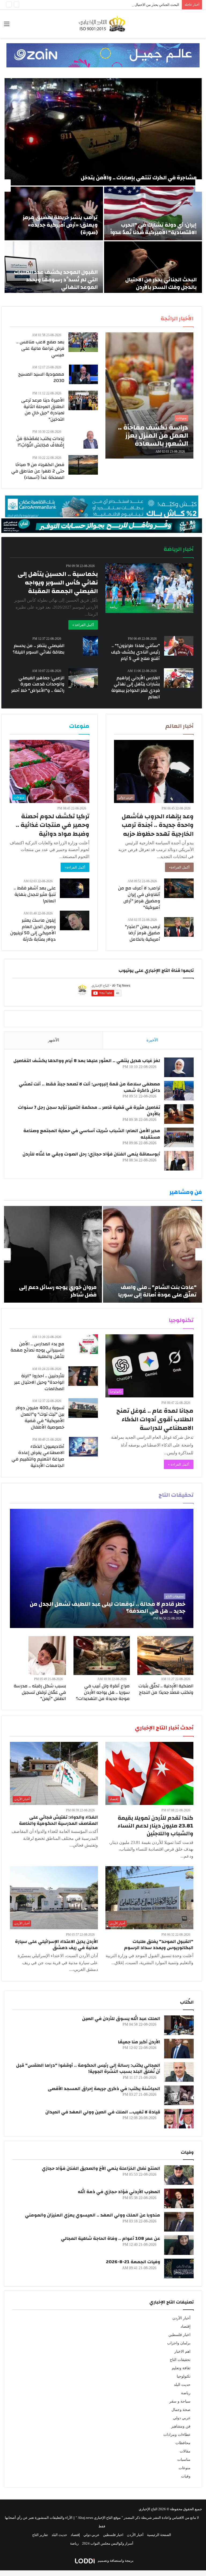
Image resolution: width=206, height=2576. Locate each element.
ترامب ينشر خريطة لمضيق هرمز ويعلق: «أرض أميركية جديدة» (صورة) (60, 225)
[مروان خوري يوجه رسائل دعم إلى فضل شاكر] (53, 1254)
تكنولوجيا (184, 2376)
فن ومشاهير (181, 2426)
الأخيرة (152, 1040)
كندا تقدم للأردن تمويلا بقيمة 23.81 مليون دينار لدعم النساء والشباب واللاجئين (156, 1826)
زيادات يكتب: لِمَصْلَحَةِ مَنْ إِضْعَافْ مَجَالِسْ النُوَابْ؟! (40, 442)
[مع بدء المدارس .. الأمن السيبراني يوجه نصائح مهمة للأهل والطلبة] (89, 1344)
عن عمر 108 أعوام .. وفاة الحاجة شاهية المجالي (111, 2238)
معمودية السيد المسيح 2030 (41, 377)
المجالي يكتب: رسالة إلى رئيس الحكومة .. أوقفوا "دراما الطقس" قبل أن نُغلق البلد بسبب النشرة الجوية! (88, 2068)
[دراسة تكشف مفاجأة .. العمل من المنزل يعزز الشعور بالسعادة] (149, 395)
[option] (103, 186)
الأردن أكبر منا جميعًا (139, 2042)
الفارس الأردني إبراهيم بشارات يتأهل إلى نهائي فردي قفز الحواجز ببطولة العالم (136, 687)
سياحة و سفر (180, 2401)
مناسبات (184, 2460)
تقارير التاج (40, 2535)
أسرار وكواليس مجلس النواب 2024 (108, 2543)
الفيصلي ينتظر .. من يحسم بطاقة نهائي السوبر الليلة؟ (38, 649)
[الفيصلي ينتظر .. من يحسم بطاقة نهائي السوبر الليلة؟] (90, 646)
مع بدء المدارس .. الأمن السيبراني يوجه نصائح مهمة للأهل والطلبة (37, 1350)
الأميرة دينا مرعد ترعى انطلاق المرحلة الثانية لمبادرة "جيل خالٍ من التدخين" (43, 410)
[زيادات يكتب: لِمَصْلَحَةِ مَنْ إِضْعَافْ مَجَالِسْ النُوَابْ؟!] (91, 439)
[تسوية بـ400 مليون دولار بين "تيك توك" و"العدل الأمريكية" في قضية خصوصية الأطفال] (83, 1408)
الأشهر (54, 1040)
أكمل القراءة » (83, 625)
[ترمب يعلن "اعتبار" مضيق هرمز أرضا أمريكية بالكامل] (179, 927)
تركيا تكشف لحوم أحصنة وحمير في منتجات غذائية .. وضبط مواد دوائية (53, 825)
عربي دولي (182, 2418)
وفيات (186, 2476)
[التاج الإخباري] (103, 24)
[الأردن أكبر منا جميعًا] (179, 2049)
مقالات (185, 2451)
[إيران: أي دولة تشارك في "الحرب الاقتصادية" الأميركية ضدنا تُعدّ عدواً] (153, 213)
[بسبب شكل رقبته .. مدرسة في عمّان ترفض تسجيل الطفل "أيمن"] (47, 1656)
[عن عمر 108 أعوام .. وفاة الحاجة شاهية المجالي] (179, 2245)
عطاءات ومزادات (177, 2435)
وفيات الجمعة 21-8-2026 (133, 2262)
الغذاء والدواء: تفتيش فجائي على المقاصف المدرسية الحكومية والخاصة (58, 1820)
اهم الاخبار (182, 2351)
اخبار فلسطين (179, 2335)
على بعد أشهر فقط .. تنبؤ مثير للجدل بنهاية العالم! (35, 894)
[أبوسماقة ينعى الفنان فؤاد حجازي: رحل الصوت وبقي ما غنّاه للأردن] (179, 1161)
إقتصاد (185, 2326)
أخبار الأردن (181, 2318)
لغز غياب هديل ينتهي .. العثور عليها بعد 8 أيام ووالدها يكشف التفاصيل (87, 1061)
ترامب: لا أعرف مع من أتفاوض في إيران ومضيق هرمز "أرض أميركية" (139, 898)
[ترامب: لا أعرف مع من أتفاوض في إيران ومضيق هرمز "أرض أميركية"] (179, 888)
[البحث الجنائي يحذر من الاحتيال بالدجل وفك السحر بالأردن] (153, 268)
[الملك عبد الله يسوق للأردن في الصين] (179, 2025)
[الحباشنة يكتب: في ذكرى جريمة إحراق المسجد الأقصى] (179, 2095)
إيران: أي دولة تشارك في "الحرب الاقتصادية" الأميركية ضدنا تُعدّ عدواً (153, 229)
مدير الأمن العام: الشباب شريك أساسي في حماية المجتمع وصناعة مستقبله (92, 1134)
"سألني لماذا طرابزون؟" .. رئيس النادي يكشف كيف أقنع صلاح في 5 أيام (135, 652)
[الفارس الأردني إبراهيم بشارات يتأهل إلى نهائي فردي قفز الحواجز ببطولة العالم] (179, 678)
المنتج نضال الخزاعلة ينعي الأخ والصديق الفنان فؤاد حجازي (101, 2168)
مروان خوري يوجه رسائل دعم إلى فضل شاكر (58, 1291)
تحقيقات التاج (180, 2360)
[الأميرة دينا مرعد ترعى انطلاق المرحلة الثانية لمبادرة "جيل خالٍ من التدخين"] (83, 400)
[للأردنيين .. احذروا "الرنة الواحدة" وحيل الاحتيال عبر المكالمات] (83, 1376)
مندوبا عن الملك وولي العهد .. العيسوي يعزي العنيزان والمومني (93, 2215)
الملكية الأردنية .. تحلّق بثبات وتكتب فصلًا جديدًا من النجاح (166, 1689)
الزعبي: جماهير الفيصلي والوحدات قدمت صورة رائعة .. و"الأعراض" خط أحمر (38, 684)
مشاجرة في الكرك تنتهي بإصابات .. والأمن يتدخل (139, 178)
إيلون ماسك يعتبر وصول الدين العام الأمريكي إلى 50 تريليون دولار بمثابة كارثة (33, 930)
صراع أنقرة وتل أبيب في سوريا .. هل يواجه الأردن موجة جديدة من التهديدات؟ (103, 1692)
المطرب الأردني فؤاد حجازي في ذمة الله (119, 2192)
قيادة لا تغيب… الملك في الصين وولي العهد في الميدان (103, 2112)
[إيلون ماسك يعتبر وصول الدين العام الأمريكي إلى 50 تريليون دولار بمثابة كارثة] (75, 920)
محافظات (183, 2443)
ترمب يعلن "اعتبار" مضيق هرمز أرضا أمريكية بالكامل (143, 933)
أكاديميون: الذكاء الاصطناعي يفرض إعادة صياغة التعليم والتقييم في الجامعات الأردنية (38, 1456)
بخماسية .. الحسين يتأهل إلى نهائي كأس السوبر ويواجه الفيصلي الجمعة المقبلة (58, 583)
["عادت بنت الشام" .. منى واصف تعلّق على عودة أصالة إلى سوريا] (152, 1254)
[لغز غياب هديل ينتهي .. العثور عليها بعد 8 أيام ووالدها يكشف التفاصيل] (179, 1067)
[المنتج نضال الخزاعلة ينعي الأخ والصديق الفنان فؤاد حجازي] (179, 2175)
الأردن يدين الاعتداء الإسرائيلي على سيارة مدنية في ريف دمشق (56, 1945)
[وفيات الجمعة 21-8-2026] (179, 2268)
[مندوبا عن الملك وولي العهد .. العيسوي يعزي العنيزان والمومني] (179, 2222)
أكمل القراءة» (179, 867)
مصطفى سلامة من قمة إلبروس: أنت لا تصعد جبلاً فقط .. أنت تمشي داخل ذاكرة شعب (89, 1087)
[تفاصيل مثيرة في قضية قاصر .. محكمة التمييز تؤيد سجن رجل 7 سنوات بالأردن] (179, 1114)
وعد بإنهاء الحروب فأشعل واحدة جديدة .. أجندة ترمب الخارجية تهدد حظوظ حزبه (158, 825)
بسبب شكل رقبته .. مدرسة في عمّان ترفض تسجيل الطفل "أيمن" (40, 1692)
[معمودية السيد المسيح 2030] (83, 374)
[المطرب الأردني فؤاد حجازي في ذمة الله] (179, 2198)
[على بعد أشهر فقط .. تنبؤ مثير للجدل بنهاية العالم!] (75, 888)
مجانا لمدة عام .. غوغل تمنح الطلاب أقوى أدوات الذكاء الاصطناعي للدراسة (155, 1419)
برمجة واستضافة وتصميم (115, 2561)
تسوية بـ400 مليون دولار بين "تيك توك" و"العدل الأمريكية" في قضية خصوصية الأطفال (40, 1417)
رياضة (186, 2393)
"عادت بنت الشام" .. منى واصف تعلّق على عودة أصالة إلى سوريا (157, 1291)
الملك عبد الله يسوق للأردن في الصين (121, 2019)
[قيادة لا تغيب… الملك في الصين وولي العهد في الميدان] (179, 2119)
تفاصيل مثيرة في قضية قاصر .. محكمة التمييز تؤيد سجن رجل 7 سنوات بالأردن (89, 1111)
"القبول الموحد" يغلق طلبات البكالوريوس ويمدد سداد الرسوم (159, 1945)
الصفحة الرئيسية (159, 2535)
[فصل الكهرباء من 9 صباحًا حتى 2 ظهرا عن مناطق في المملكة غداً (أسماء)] (83, 465)
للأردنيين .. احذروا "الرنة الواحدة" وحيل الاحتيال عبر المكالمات (39, 1382)
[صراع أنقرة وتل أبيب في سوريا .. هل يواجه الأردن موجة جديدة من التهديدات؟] (102, 1656)
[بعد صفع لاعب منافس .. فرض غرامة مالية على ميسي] (83, 342)
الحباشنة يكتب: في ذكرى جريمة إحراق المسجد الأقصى (104, 2089)
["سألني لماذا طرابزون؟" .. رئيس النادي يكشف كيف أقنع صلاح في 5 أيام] (179, 646)
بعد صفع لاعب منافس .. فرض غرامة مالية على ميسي (40, 348)
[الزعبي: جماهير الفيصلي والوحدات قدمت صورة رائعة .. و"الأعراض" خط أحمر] (83, 678)
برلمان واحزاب (179, 2343)
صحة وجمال (181, 2410)
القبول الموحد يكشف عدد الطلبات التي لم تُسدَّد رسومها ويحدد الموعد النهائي (56, 280)
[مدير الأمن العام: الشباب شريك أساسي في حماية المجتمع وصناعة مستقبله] (179, 1137)
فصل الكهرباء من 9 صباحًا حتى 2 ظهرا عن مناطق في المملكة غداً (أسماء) (38, 471)
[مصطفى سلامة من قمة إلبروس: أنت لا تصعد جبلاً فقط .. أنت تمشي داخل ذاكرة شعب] (179, 1091)
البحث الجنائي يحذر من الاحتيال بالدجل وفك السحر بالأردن (138, 5)
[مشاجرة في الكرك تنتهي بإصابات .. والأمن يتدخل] (103, 132)
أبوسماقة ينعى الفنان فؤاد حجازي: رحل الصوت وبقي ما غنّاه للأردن (91, 1154)
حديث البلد (182, 2385)
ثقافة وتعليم (181, 2368)
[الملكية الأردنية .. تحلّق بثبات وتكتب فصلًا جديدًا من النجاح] (165, 1656)
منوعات (185, 2468)
